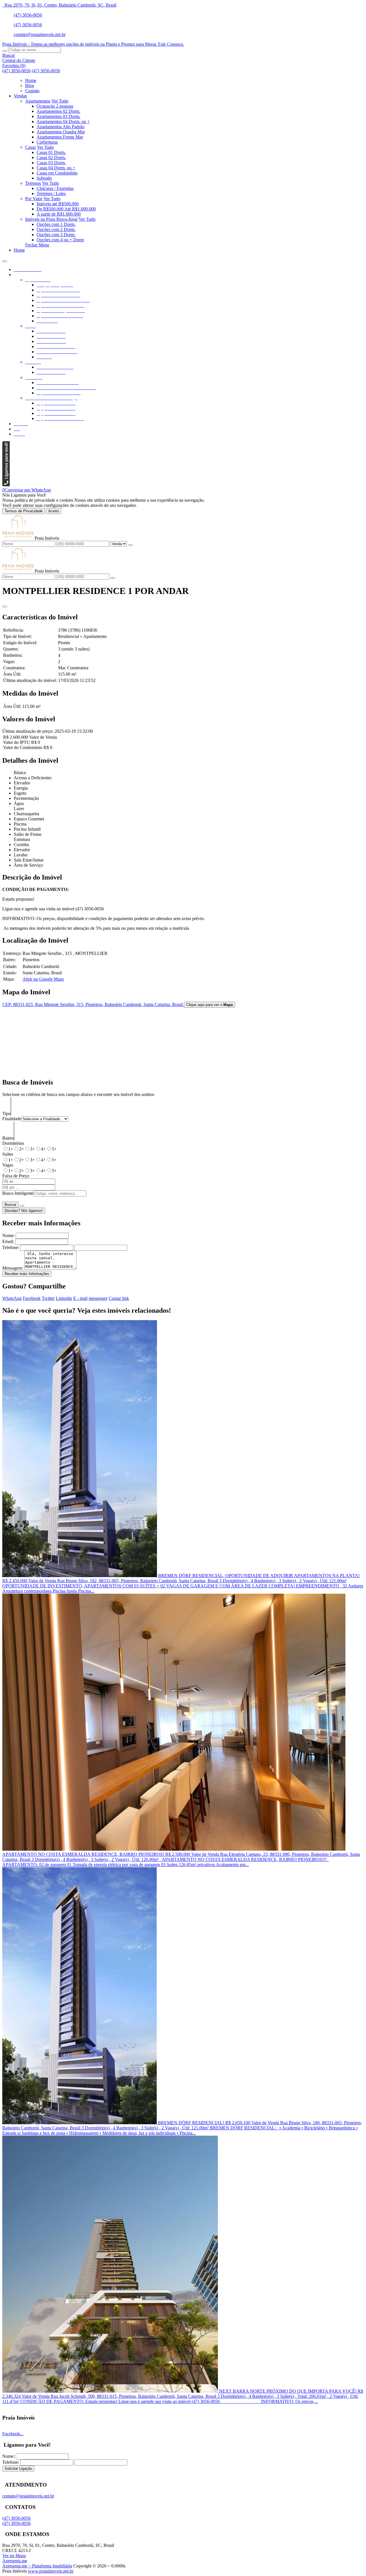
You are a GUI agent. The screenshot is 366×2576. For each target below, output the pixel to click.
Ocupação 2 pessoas (55, 106)
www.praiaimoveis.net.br (51, 2571)
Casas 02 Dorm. (51, 157)
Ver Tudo (60, 101)
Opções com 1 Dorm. (56, 224)
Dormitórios (13, 1143)
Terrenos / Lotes (51, 193)
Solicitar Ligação (18, 2468)
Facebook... (13, 2434)
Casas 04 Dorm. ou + (56, 168)
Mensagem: (13, 1268)
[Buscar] (5, 51)
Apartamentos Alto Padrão (60, 127)
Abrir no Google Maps (43, 979)
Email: (8, 1241)
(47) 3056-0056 (28, 15)
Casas (30, 147)
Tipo (6, 1114)
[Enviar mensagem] (130, 545)
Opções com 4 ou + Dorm (60, 240)
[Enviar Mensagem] (113, 578)
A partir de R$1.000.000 (59, 214)
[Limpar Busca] (22, 1206)
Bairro (8, 1138)
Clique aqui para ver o (209, 1005)
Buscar (10, 1205)
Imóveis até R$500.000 (58, 204)
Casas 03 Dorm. (51, 163)
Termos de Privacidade (24, 511)
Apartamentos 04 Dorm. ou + (63, 122)
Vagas (8, 1165)
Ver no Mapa (14, 2556)
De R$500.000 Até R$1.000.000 (66, 209)
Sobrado (44, 178)
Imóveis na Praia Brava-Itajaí (51, 219)
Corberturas (47, 142)
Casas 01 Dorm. (51, 152)
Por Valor (34, 199)
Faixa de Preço (16, 1176)
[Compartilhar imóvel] (5, 607)
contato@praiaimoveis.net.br (40, 34)
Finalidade (12, 1119)
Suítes (8, 1154)
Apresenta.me (15, 2561)
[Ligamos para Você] (6, 485)
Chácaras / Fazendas (55, 188)
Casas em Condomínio (57, 173)
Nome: (8, 1235)
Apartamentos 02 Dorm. (58, 111)
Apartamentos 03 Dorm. (58, 116)
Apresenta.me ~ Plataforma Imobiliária (37, 2566)
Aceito (54, 511)
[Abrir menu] (5, 260)
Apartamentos (38, 101)
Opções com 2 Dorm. (56, 229)
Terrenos (33, 183)
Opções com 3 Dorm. (56, 235)
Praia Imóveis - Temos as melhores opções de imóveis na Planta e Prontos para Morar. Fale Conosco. (93, 44)
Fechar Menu (37, 245)
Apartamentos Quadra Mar (61, 132)
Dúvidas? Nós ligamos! (24, 1211)
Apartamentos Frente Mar (60, 137)
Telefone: (11, 1247)
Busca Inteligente (18, 1193)
